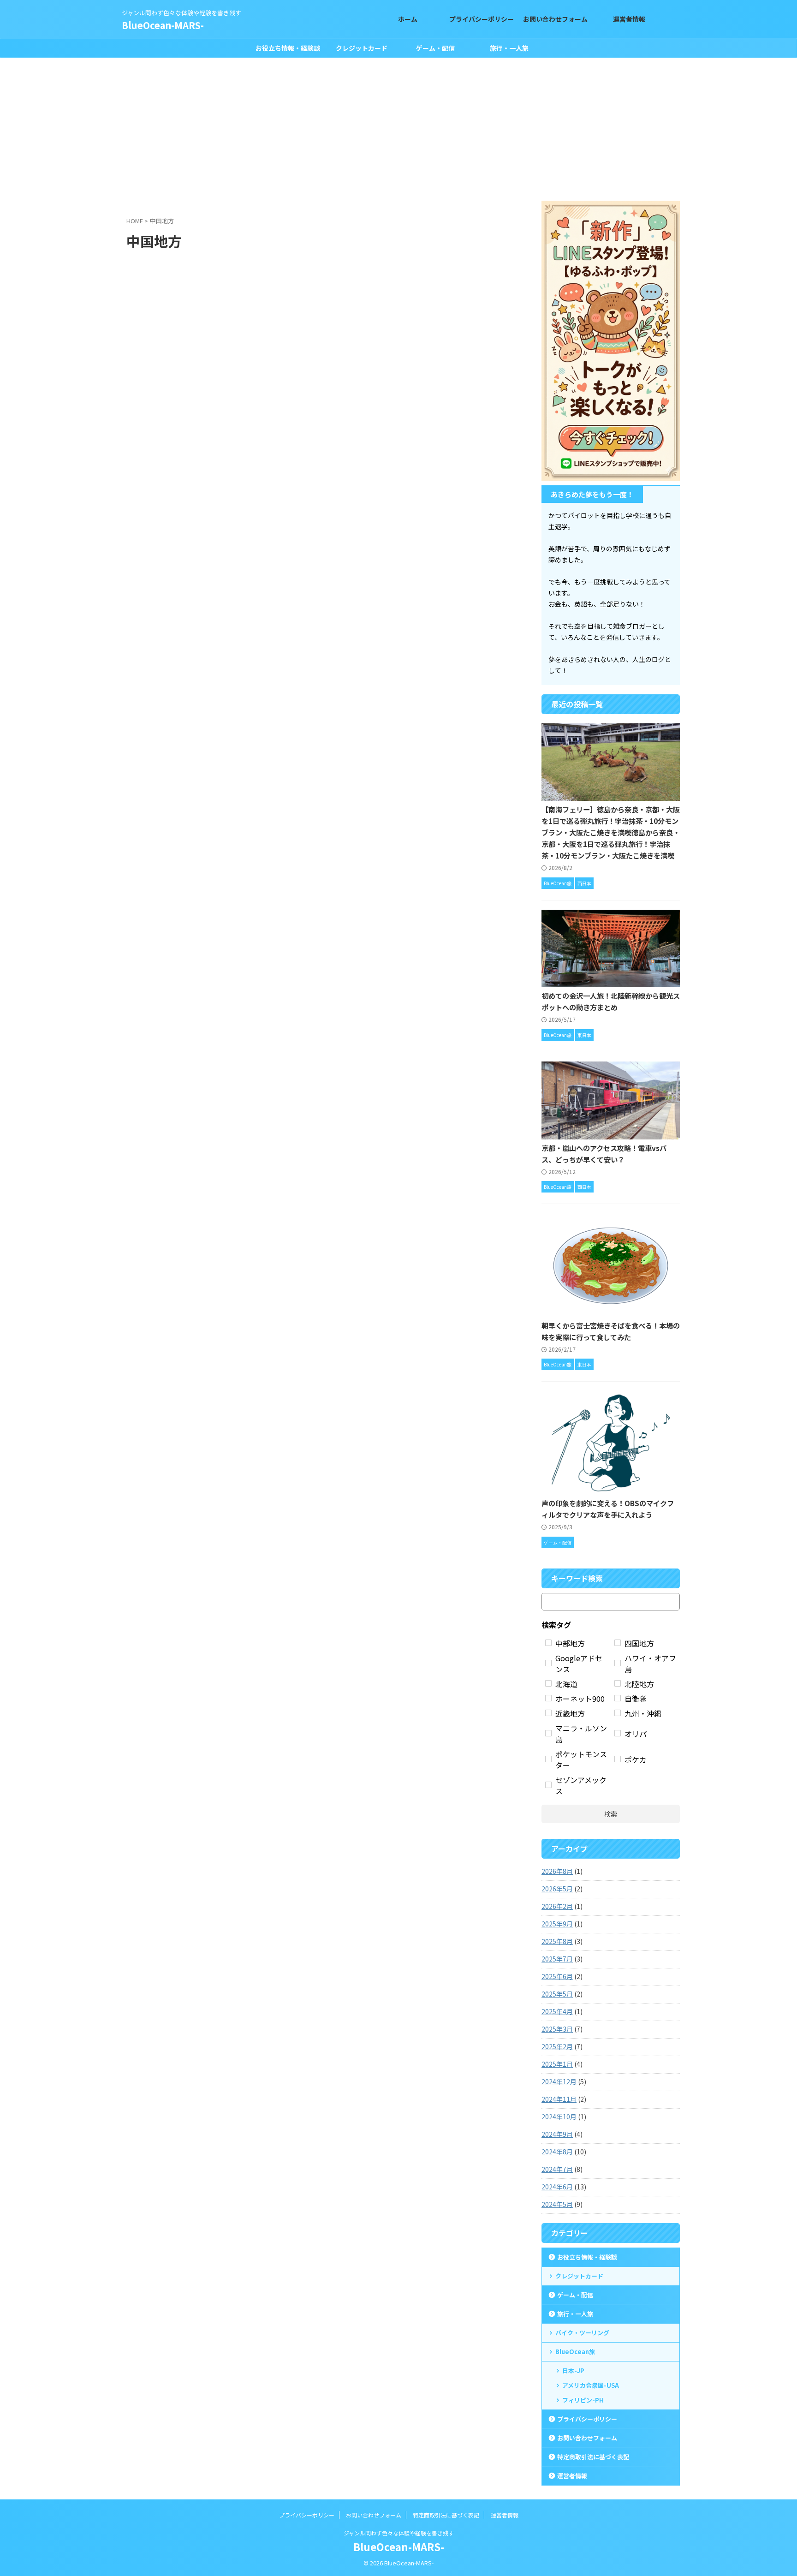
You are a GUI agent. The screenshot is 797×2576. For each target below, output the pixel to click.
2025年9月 (557, 1924)
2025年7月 (557, 1959)
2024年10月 (559, 2117)
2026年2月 (557, 1906)
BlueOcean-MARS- (163, 25)
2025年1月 (557, 2064)
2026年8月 (557, 1871)
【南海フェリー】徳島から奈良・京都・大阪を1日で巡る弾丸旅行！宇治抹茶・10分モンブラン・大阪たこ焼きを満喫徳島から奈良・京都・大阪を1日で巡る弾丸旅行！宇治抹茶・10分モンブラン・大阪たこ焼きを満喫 (611, 832)
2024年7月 (557, 2169)
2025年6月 (557, 1976)
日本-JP (573, 2370)
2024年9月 (557, 2134)
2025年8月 (557, 1941)
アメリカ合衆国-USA (591, 2385)
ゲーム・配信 (435, 48)
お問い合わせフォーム (587, 2438)
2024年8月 (557, 2152)
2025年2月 (557, 2046)
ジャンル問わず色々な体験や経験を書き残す (399, 2533)
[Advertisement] (398, 127)
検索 (611, 1814)
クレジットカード (362, 48)
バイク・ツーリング (582, 2333)
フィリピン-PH (583, 2400)
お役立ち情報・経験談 (288, 48)
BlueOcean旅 (575, 2352)
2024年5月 (557, 2204)
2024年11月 (559, 2099)
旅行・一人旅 (509, 48)
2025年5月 (557, 1994)
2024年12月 (559, 2081)
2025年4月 (557, 2011)
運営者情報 (572, 2476)
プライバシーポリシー (587, 2419)
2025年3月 (557, 2029)
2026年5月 (557, 1889)
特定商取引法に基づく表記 (593, 2457)
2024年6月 (557, 2187)
